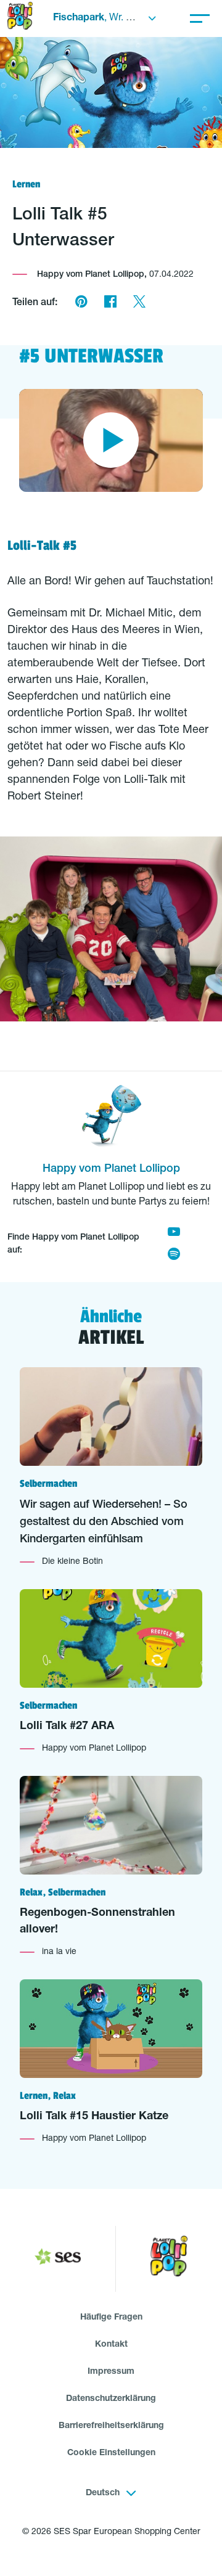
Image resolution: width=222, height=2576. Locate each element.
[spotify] (174, 1256)
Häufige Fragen (111, 2318)
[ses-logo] (58, 2259)
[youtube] (174, 1233)
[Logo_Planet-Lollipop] (169, 2259)
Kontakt (111, 2345)
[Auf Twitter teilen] (139, 303)
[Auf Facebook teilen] (110, 303)
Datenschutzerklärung (111, 2399)
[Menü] (200, 18)
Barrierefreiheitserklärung (111, 2426)
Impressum (111, 2372)
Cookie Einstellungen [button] (111, 2453)
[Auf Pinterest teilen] (81, 303)
